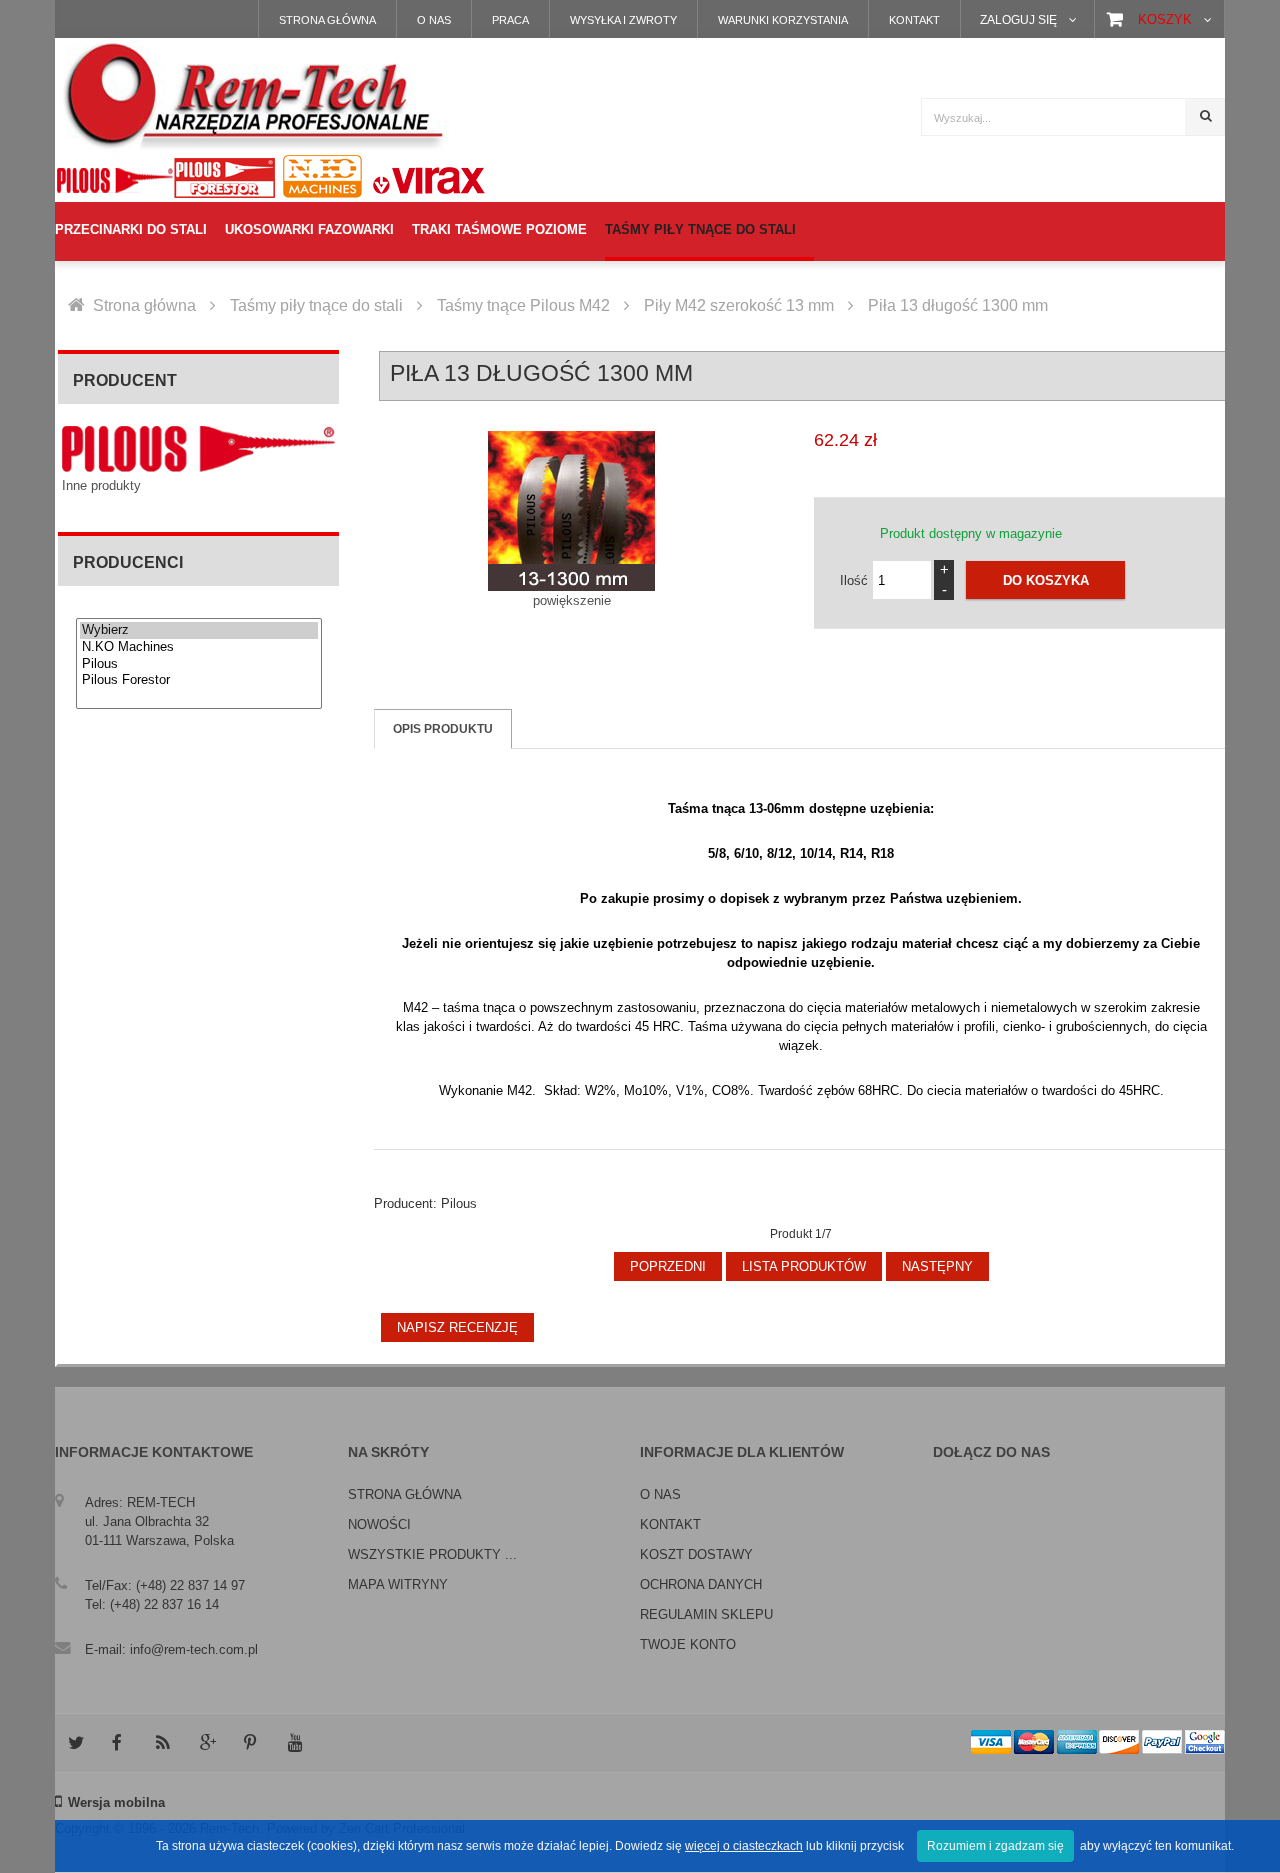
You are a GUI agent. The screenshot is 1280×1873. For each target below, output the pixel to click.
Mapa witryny (398, 1584)
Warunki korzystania (783, 20)
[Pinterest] (251, 1743)
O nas (434, 20)
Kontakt (914, 20)
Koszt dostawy (696, 1554)
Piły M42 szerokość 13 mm (739, 305)
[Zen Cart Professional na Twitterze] (75, 1743)
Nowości (379, 1524)
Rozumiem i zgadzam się (995, 1846)
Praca (510, 20)
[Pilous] (199, 664)
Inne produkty (101, 485)
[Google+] (207, 1743)
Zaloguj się (1018, 19)
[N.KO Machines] (199, 647)
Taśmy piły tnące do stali (316, 305)
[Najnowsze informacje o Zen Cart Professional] (163, 1743)
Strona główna (327, 20)
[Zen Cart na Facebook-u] (119, 1743)
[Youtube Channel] (295, 1743)
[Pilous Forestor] (199, 680)
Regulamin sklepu (706, 1614)
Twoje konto (688, 1644)
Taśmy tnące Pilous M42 (523, 305)
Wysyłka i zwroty (623, 20)
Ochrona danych (701, 1584)
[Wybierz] (199, 630)
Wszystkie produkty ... (432, 1554)
